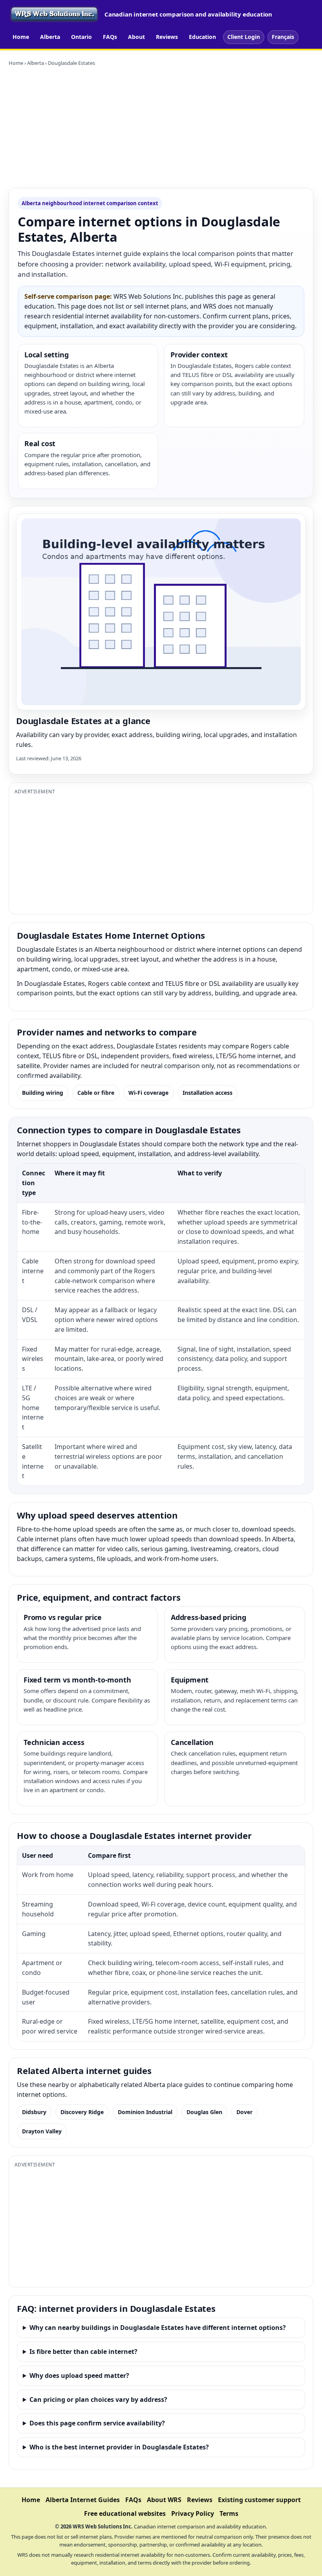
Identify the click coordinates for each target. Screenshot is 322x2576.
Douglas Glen (204, 2112)
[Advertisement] (161, 127)
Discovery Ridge (82, 2112)
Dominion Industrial (145, 2112)
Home (21, 37)
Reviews (167, 37)
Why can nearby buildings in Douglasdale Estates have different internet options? (158, 2328)
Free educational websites (125, 2513)
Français (283, 37)
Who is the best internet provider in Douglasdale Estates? (119, 2447)
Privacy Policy (193, 2513)
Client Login (244, 37)
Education (202, 37)
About (136, 37)
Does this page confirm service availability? (97, 2423)
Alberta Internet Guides (83, 2500)
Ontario (81, 37)
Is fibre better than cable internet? (83, 2352)
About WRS (164, 2500)
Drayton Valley (42, 2131)
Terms (229, 2513)
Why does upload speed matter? (79, 2376)
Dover (244, 2112)
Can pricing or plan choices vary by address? (98, 2399)
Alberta (50, 37)
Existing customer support (259, 2500)
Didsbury (34, 2112)
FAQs (110, 37)
